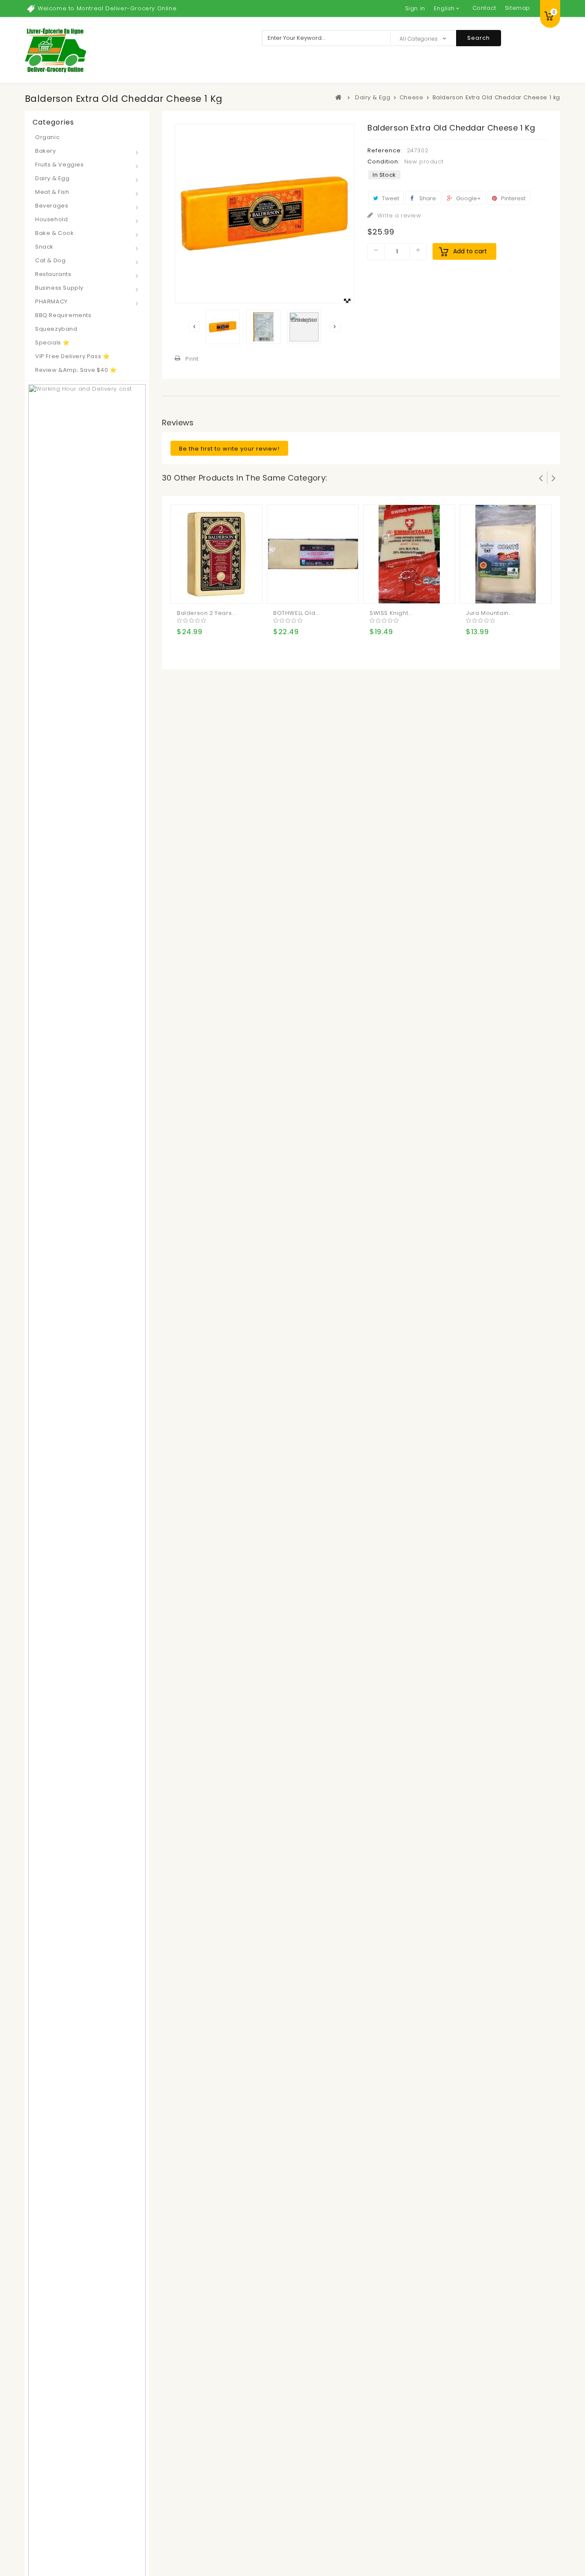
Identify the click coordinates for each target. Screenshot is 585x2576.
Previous (194, 327)
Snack (44, 247)
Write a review (398, 215)
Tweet (390, 198)
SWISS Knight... (391, 613)
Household (51, 219)
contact (484, 8)
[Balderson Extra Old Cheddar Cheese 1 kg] (223, 327)
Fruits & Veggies (60, 165)
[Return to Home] (339, 97)
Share (427, 198)
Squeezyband (56, 329)
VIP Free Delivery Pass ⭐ (72, 356)
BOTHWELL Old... (297, 613)
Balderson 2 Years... (207, 613)
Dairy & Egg (52, 178)
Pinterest (513, 198)
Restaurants (53, 274)
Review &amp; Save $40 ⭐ (76, 370)
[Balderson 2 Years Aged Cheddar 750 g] (217, 553)
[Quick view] (219, 590)
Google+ (468, 198)
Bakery (46, 151)
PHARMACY (51, 301)
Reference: (385, 150)
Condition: (384, 162)
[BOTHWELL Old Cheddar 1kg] (313, 553)
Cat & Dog (50, 260)
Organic (47, 137)
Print (192, 359)
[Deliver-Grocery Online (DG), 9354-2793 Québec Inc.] (55, 50)
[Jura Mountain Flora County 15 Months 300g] (506, 553)
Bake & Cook (55, 233)
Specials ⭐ (52, 343)
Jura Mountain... (490, 613)
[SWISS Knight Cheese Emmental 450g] (409, 553)
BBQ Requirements (63, 315)
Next (335, 327)
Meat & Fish (52, 192)
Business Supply (59, 288)
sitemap (518, 8)
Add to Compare (202, 590)
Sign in (415, 8)
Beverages (52, 206)
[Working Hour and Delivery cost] (87, 1672)
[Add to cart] (185, 590)
